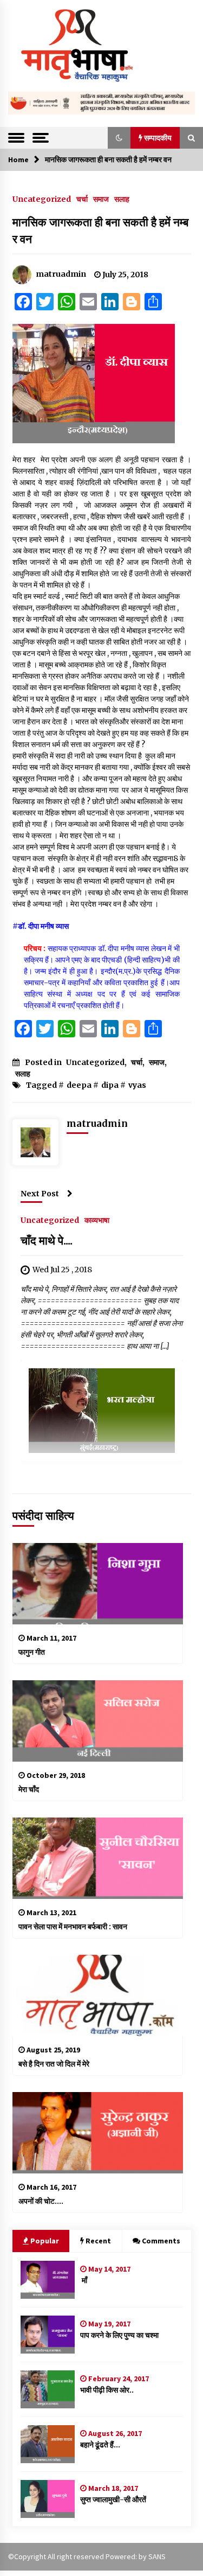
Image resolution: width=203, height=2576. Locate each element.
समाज (101, 199)
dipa (110, 1085)
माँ (84, 2280)
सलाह (122, 199)
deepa (79, 1085)
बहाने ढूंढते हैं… (100, 2445)
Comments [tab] (161, 2241)
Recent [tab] (98, 2241)
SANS (157, 2556)
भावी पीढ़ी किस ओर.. (107, 2390)
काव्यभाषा (97, 1220)
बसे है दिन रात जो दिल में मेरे (54, 2064)
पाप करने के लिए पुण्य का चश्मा (119, 2335)
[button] (119, 138)
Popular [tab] (45, 2241)
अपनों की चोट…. (41, 2201)
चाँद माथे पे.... (47, 1241)
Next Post (40, 1194)
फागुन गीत (32, 1652)
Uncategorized (42, 199)
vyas (137, 1085)
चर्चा (82, 199)
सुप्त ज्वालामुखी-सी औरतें (113, 2500)
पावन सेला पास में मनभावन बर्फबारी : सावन (73, 1927)
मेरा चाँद (29, 1789)
